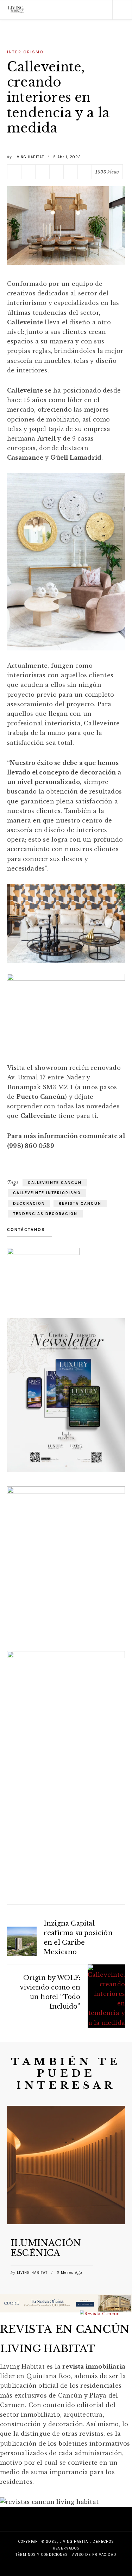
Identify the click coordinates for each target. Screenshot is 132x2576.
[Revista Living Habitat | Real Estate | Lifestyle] (16, 10)
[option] (66, 2158)
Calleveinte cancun (55, 1183)
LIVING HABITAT (29, 157)
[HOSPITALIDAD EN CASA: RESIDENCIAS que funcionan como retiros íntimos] (66, 2120)
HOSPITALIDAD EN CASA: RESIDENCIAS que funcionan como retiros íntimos (59, 2168)
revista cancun (80, 1204)
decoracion (29, 1204)
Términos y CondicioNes (42, 2486)
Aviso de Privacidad (94, 2486)
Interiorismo (25, 52)
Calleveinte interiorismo (47, 1193)
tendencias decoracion (45, 1214)
